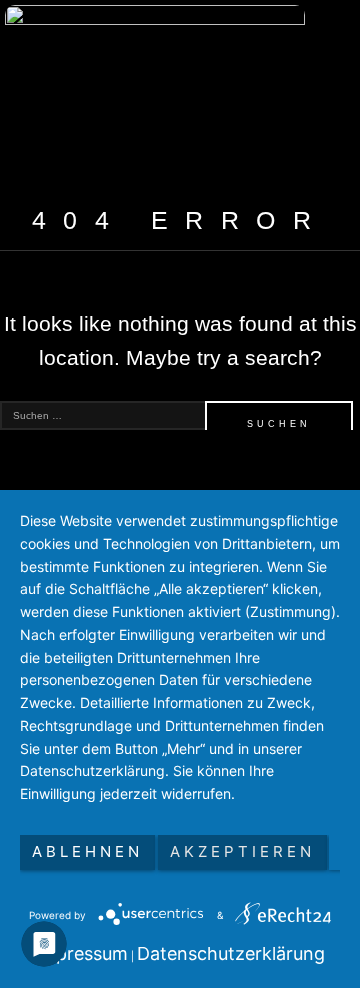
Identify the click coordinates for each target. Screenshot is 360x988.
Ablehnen (87, 851)
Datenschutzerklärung (231, 953)
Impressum (81, 953)
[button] (310, 95)
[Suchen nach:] (180, 415)
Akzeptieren (242, 851)
